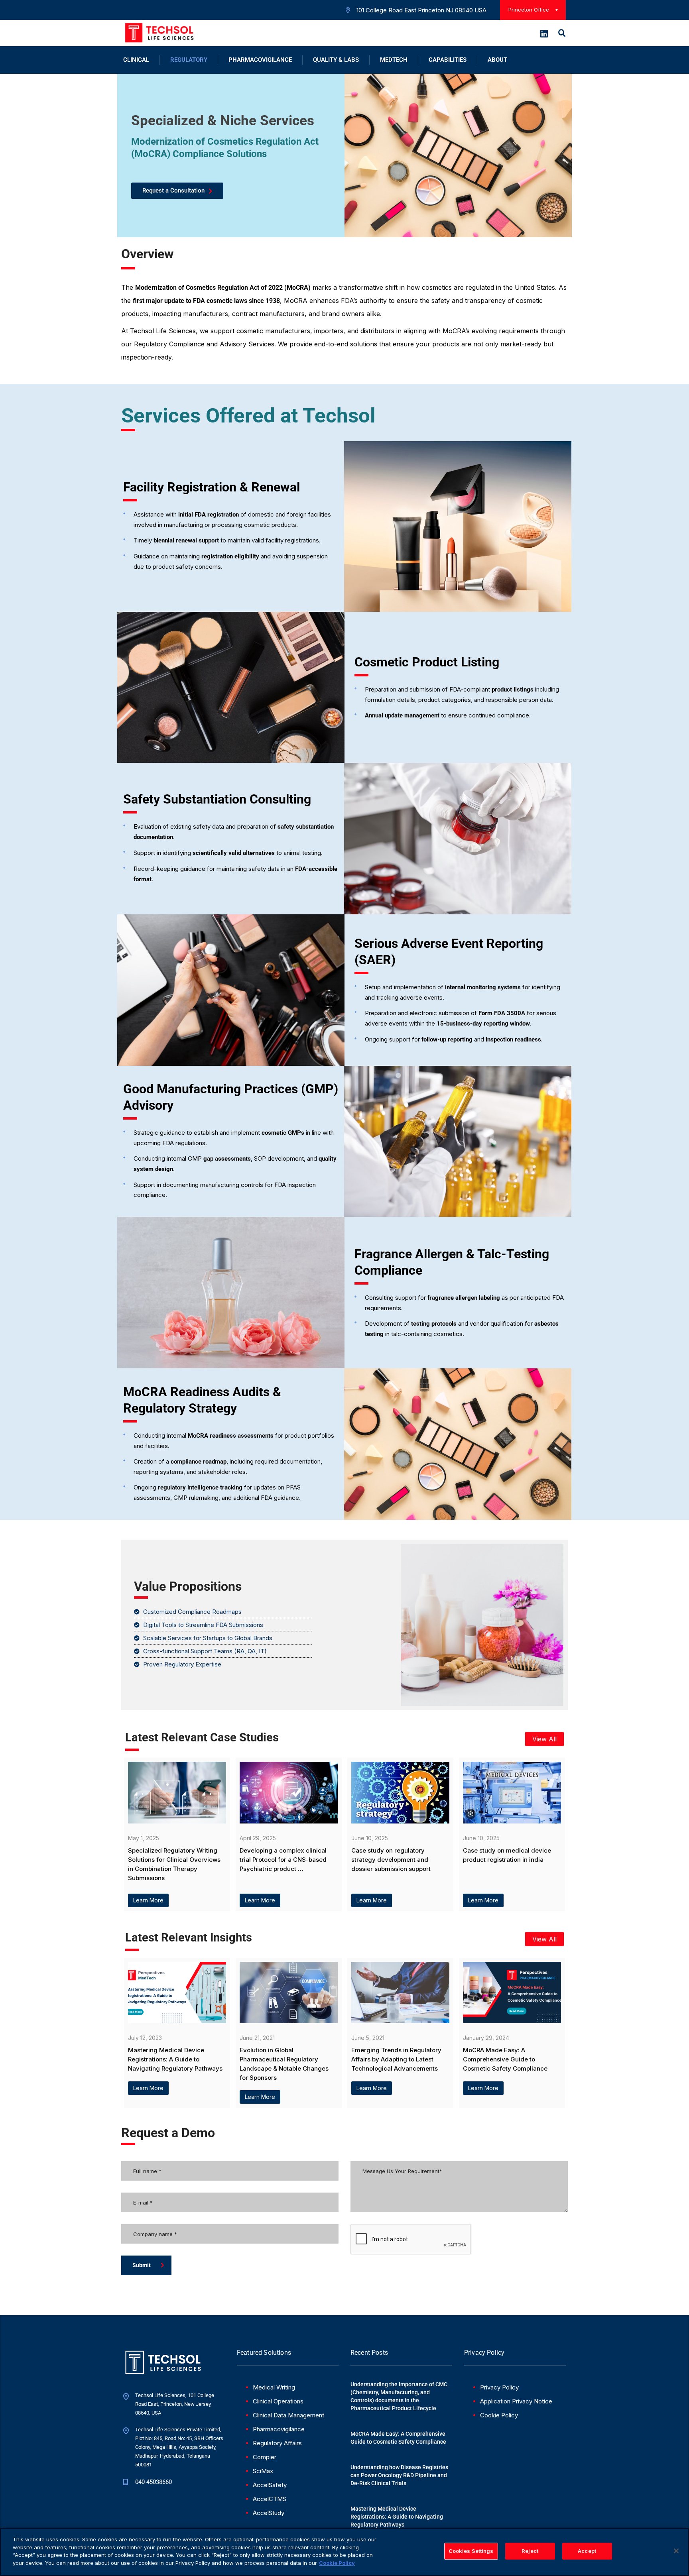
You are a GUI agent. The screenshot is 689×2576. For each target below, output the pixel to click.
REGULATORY (189, 60)
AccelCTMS (270, 2499)
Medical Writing (274, 2387)
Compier (265, 2457)
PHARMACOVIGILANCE (260, 60)
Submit (142, 2265)
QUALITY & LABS (336, 60)
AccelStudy (269, 2513)
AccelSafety (270, 2485)
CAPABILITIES (448, 60)
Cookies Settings (471, 2551)
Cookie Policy (499, 2415)
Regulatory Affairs (277, 2443)
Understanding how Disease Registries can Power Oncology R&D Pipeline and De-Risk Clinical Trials (399, 2475)
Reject (530, 2551)
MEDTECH (394, 60)
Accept (587, 2551)
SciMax (263, 2471)
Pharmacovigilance (279, 2429)
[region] (344, 2552)
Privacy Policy (499, 2387)
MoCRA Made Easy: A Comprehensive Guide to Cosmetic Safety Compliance (398, 2438)
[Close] (676, 2551)
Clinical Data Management (288, 2415)
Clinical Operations (278, 2401)
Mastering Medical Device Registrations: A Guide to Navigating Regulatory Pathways (397, 2517)
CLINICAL (136, 60)
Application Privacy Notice (516, 2401)
